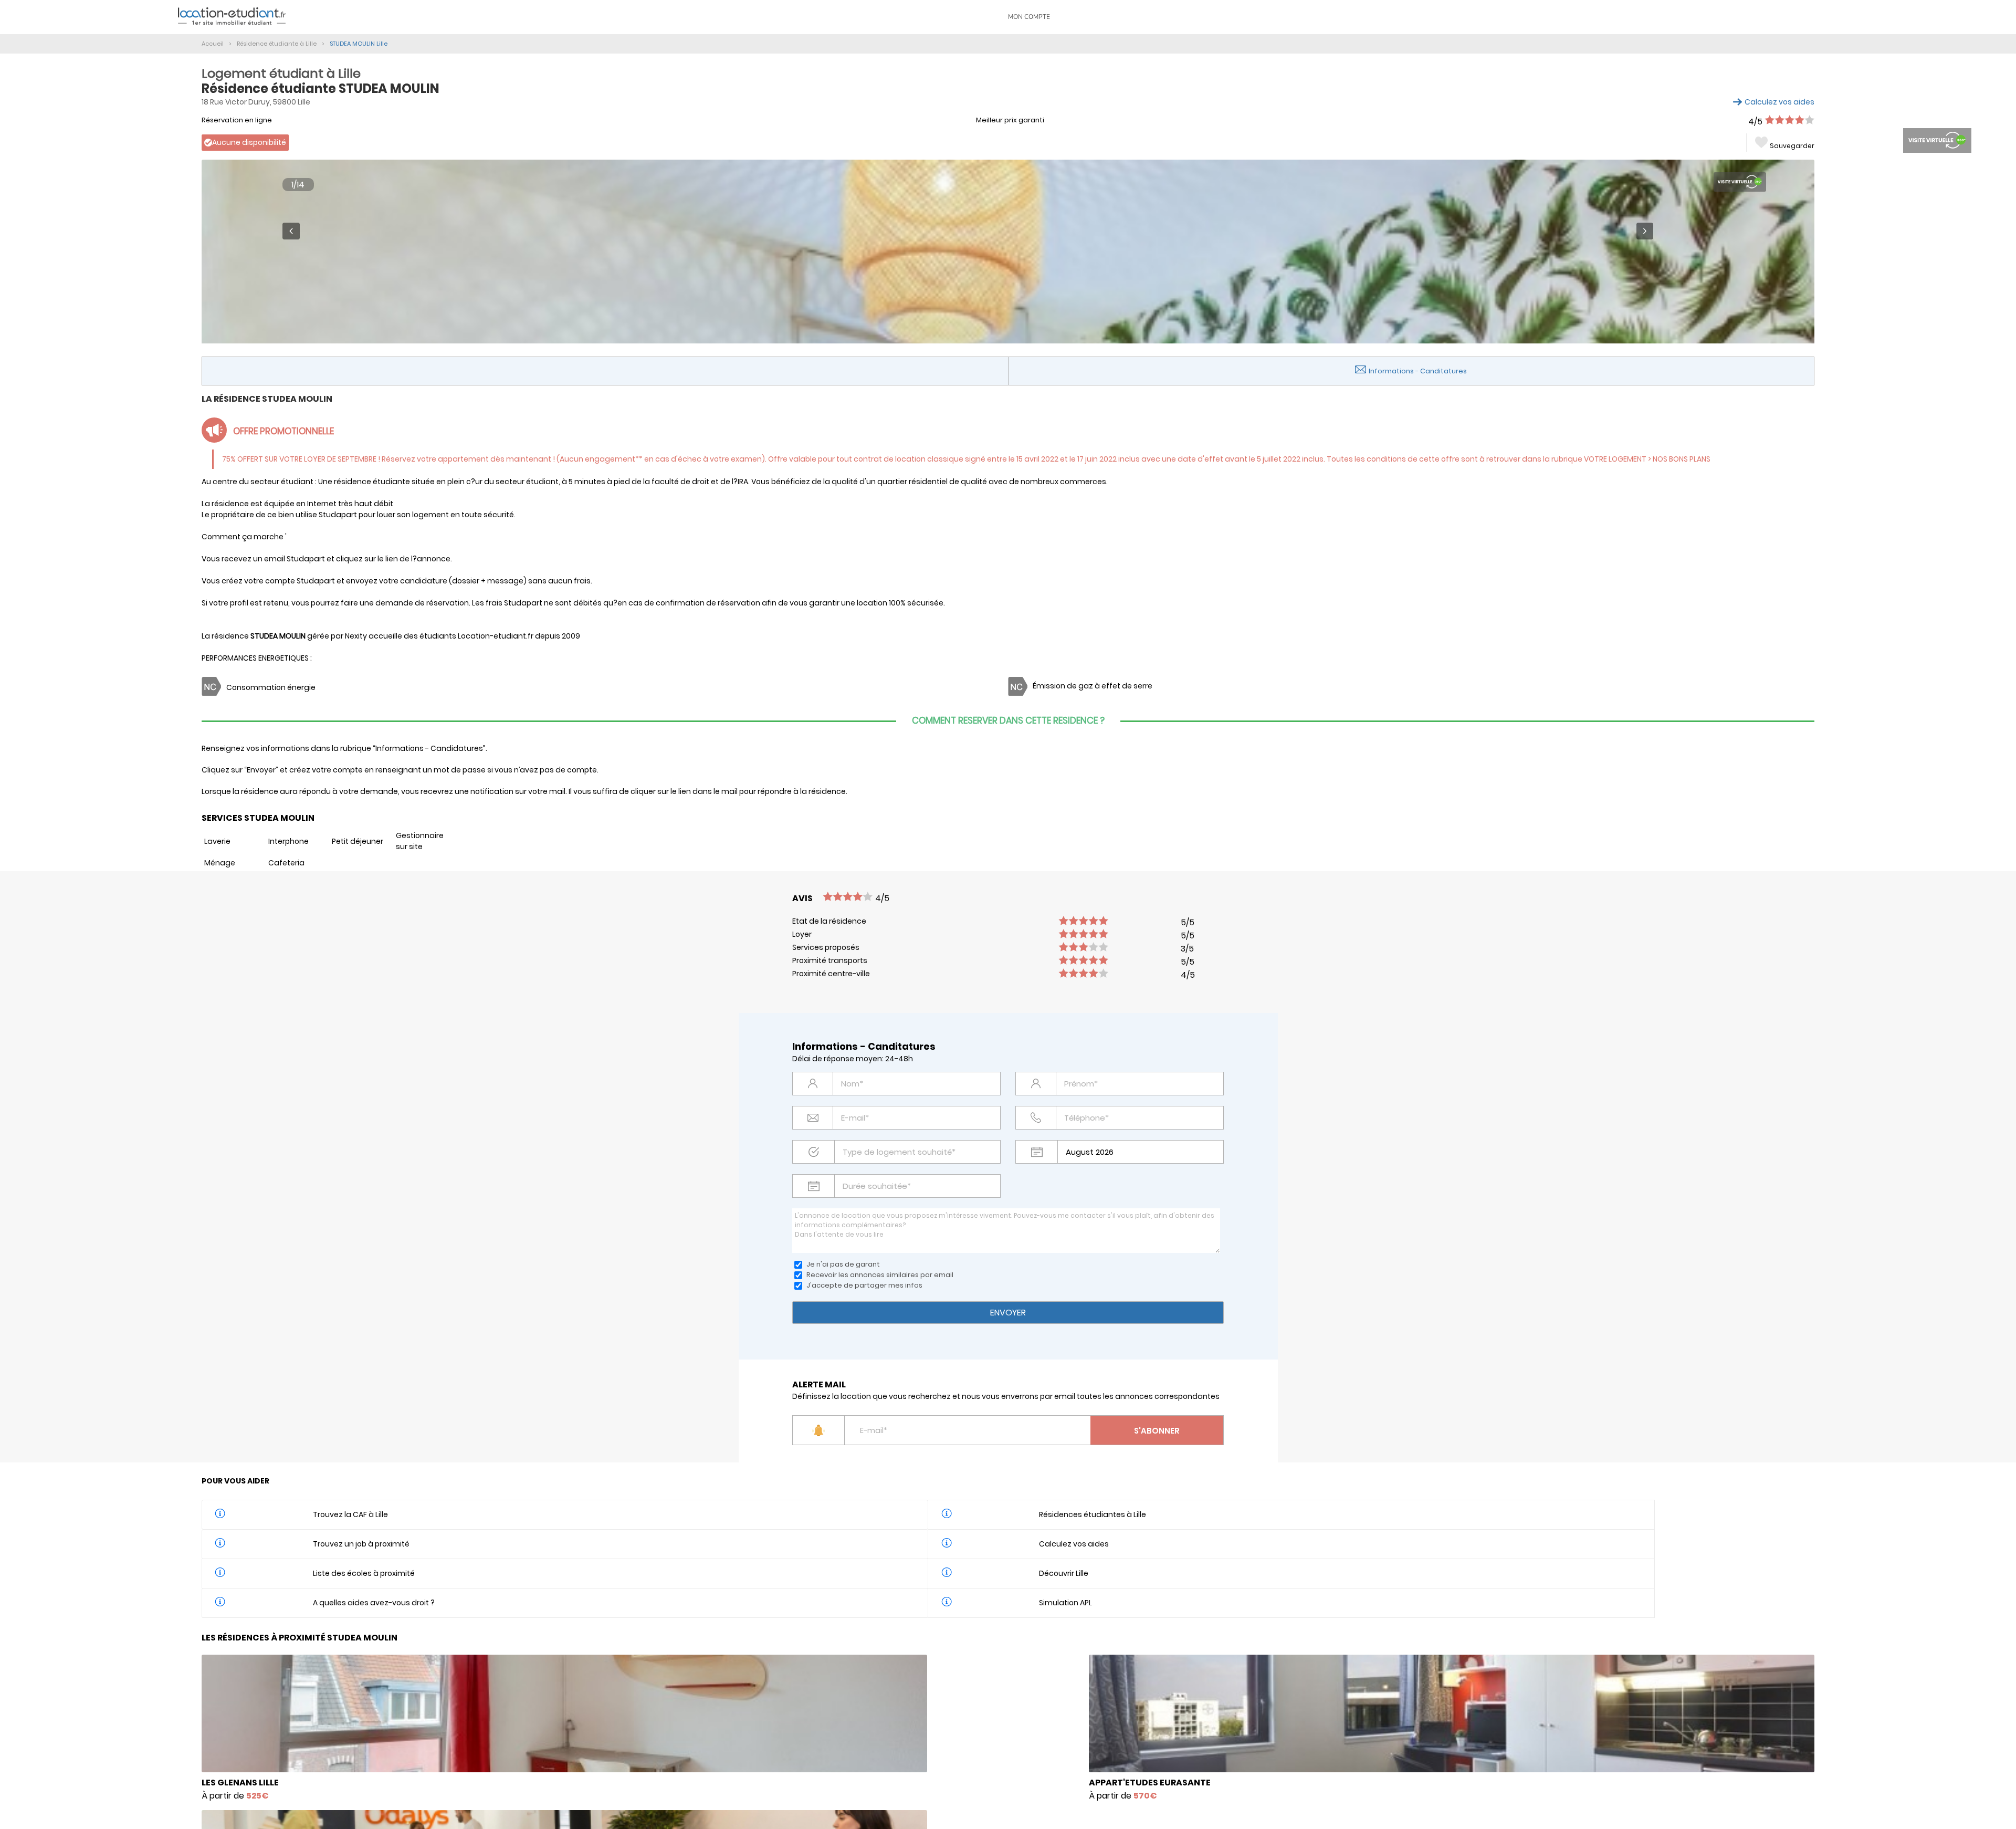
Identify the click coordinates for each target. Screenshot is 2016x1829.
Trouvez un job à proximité (361, 1544)
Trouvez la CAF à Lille (350, 1514)
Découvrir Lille (1064, 1573)
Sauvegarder (1792, 146)
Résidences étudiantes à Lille (1093, 1514)
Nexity (356, 636)
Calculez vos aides (1779, 102)
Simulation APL (1065, 1603)
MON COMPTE (1029, 17)
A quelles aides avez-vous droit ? (374, 1603)
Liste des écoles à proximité (364, 1573)
